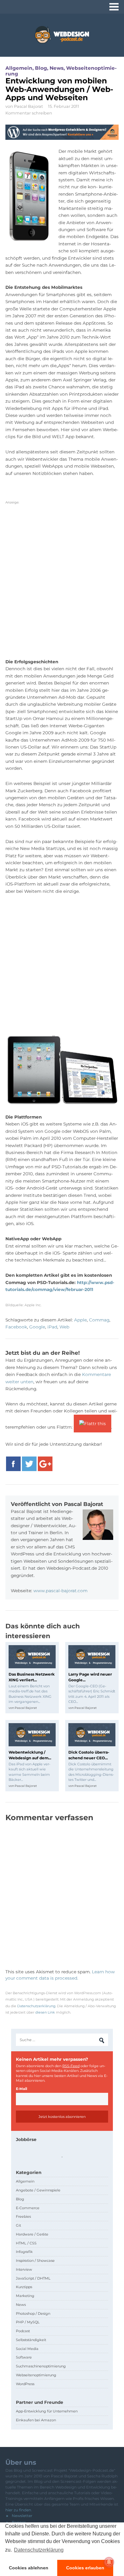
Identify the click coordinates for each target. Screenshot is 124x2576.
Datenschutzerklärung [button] (39, 2550)
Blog (41, 68)
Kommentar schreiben (29, 113)
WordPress (25, 2384)
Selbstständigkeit (31, 2340)
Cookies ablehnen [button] (29, 2568)
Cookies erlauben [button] (85, 2568)
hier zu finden (18, 2510)
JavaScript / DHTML (33, 2278)
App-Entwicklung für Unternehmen (47, 2411)
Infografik (24, 2252)
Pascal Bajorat (28, 106)
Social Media (27, 2349)
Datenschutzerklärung (36, 2006)
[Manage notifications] (109, 2562)
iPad (52, 1327)
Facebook (16, 1327)
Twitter (29, 1464)
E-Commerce (28, 2208)
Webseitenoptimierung (36, 2375)
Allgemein (19, 68)
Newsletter (22, 2516)
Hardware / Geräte (32, 2234)
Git (18, 2225)
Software (24, 2357)
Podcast (23, 2331)
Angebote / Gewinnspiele (38, 2190)
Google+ (45, 1464)
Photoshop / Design (33, 2313)
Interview (24, 2269)
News (57, 68)
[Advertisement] (62, 584)
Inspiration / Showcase (35, 2261)
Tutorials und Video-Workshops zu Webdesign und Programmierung (62, 35)
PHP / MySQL (28, 2322)
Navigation (114, 7)
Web (64, 1327)
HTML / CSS (26, 2243)
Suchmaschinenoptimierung (41, 2366)
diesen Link (45, 2012)
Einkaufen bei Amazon (36, 2420)
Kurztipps (24, 2287)
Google (37, 1327)
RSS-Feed (71, 2066)
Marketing (25, 2296)
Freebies (23, 2216)
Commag (99, 1320)
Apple (80, 1320)
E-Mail (21, 2089)
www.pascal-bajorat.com (60, 1591)
